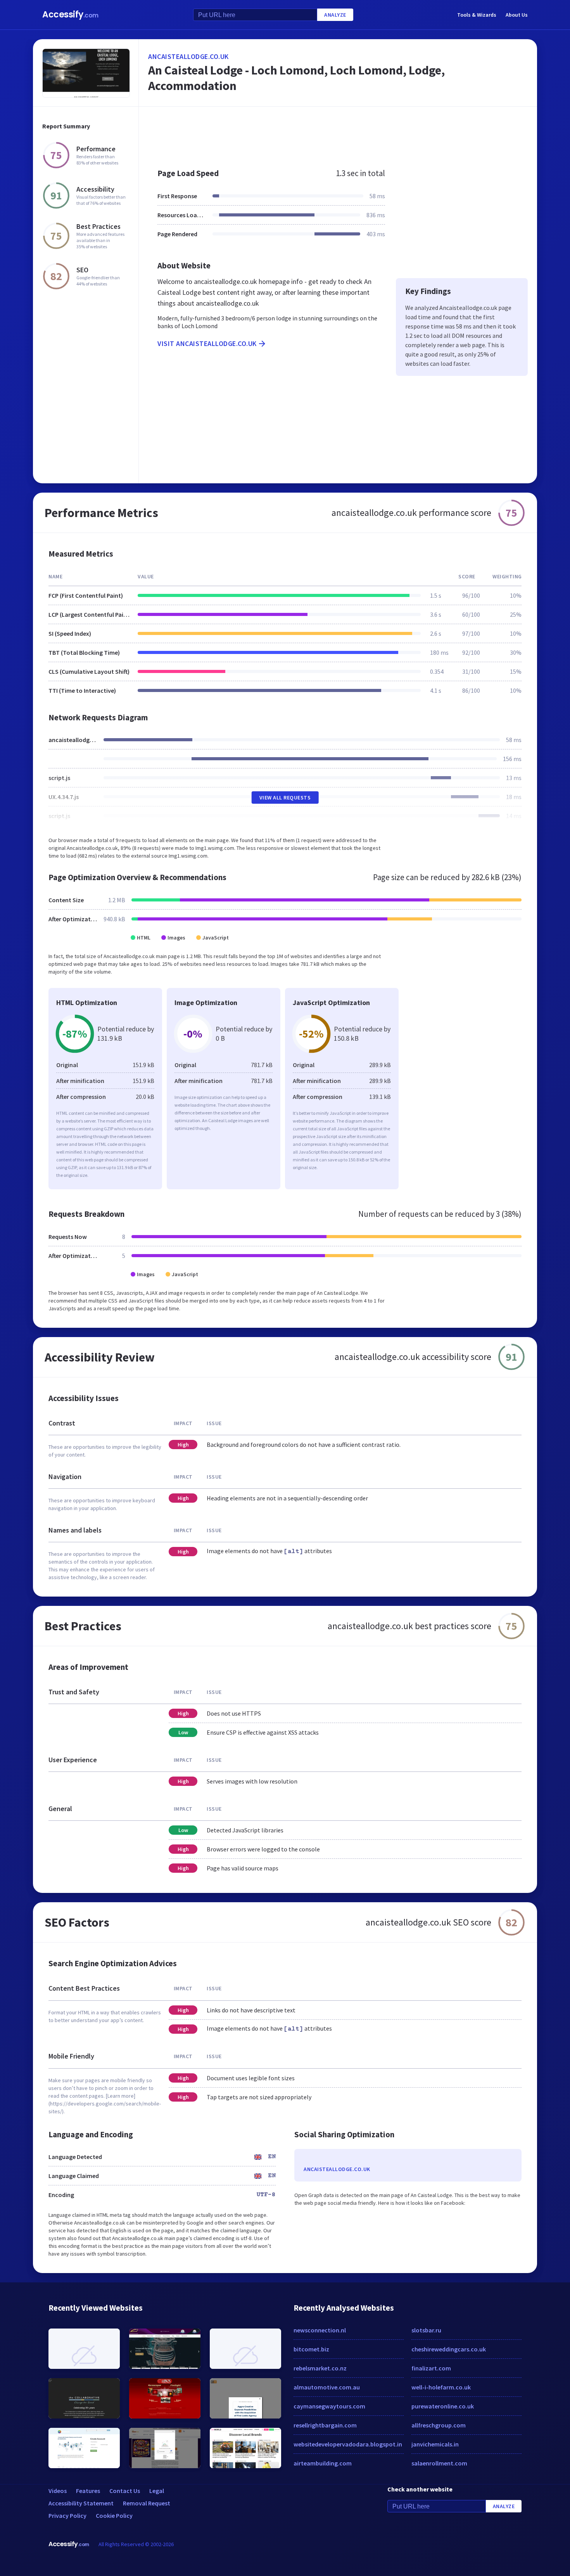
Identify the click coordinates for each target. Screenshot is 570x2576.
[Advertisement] (338, 133)
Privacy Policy (67, 2515)
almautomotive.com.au (327, 2387)
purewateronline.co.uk (443, 2406)
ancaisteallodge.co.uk (188, 56)
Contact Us (125, 2491)
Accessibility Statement (81, 2503)
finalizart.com (431, 2368)
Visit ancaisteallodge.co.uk (207, 343)
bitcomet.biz (311, 2349)
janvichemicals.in (435, 2444)
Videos (58, 2491)
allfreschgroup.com (439, 2425)
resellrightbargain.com (325, 2425)
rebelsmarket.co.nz (320, 2368)
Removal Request (147, 2503)
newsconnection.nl (320, 2330)
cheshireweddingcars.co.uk (449, 2349)
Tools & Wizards (477, 15)
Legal (157, 2491)
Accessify (70, 15)
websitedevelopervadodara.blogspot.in (348, 2444)
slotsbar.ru (426, 2330)
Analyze (335, 15)
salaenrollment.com (439, 2463)
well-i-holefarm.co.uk (441, 2387)
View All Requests (285, 798)
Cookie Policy (114, 2515)
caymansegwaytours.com (329, 2406)
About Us (517, 15)
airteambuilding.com (323, 2463)
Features (88, 2491)
